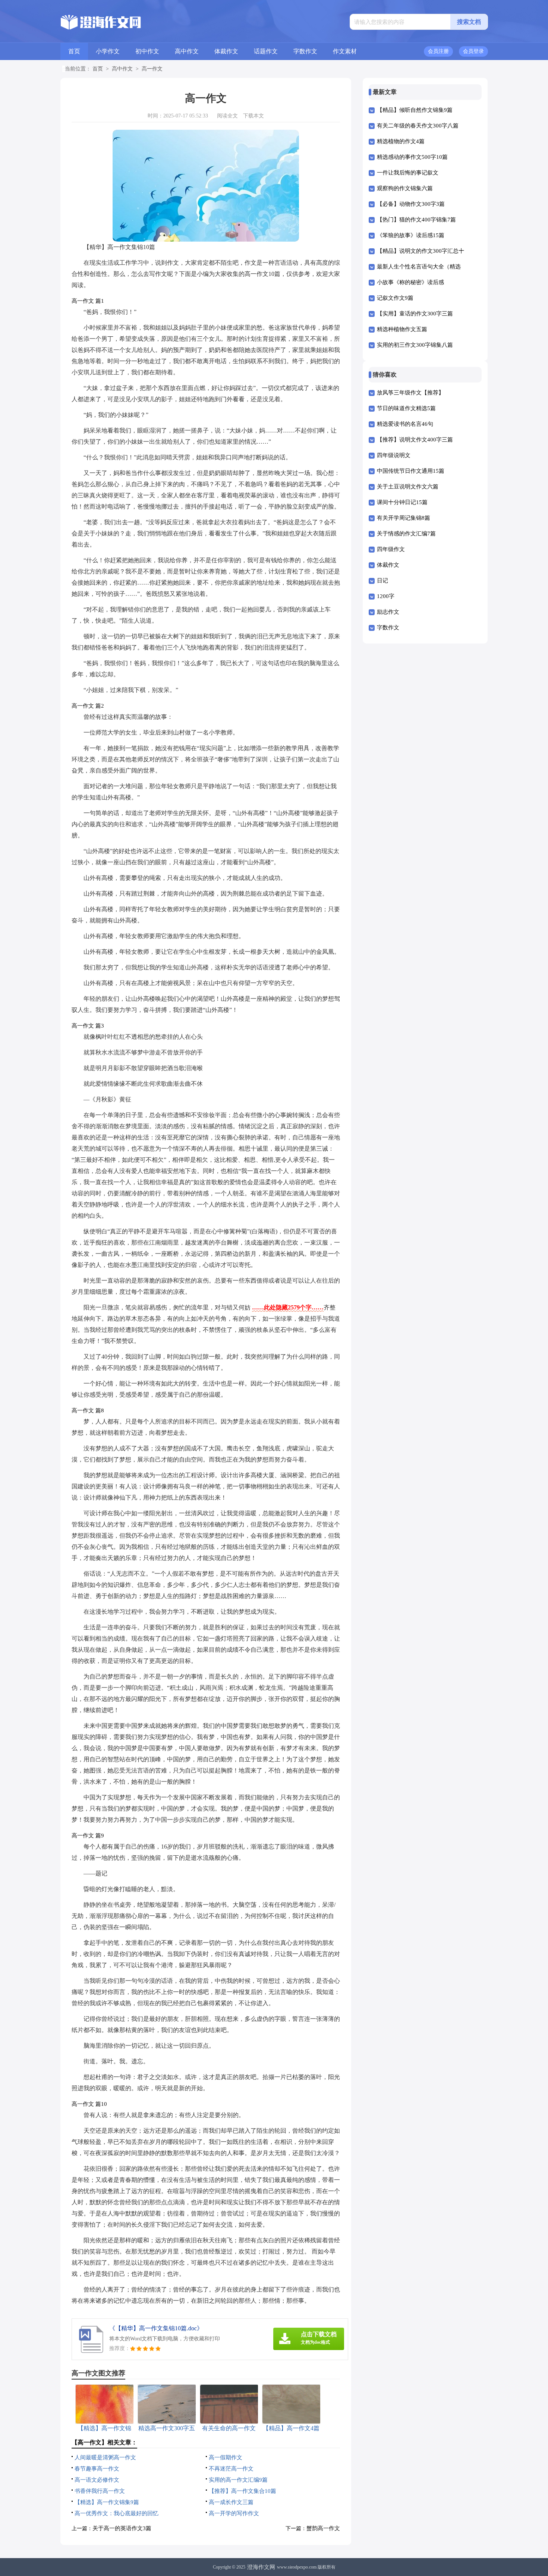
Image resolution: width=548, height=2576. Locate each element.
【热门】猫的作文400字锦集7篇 (416, 220)
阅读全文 (227, 116)
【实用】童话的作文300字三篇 (415, 314)
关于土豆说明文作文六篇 (408, 487)
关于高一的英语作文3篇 (122, 2528)
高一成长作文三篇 (231, 2502)
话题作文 (266, 51)
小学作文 (108, 51)
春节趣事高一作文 (97, 2469)
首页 (74, 51)
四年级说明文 (394, 455)
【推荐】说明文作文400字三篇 (415, 440)
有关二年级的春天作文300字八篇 (418, 126)
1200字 (386, 596)
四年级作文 (391, 549)
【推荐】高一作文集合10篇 (242, 2491)
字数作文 (305, 51)
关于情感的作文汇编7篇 (406, 534)
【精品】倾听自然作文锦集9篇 (415, 110)
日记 (382, 581)
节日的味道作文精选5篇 (406, 408)
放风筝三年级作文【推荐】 (410, 393)
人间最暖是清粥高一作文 (105, 2457)
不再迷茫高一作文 (231, 2469)
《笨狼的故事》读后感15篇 (411, 235)
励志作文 (388, 612)
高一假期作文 (226, 2457)
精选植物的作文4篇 (401, 141)
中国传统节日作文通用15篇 (411, 471)
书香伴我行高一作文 (100, 2491)
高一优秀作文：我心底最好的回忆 (116, 2513)
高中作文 (187, 51)
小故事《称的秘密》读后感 (410, 282)
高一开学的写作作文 (234, 2513)
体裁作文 (226, 51)
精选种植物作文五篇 (402, 329)
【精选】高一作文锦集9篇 (107, 2502)
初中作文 (147, 51)
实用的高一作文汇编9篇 (238, 2480)
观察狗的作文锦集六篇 (405, 188)
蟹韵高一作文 (323, 2528)
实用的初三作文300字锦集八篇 (415, 345)
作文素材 (345, 51)
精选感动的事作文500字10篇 (412, 157)
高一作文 (152, 69)
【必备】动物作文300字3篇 (411, 204)
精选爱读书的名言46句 (405, 424)
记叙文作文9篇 (395, 298)
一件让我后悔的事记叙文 (408, 173)
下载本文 (253, 116)
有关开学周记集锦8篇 (404, 518)
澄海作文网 (261, 2567)
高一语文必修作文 (97, 2480)
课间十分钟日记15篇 (402, 502)
